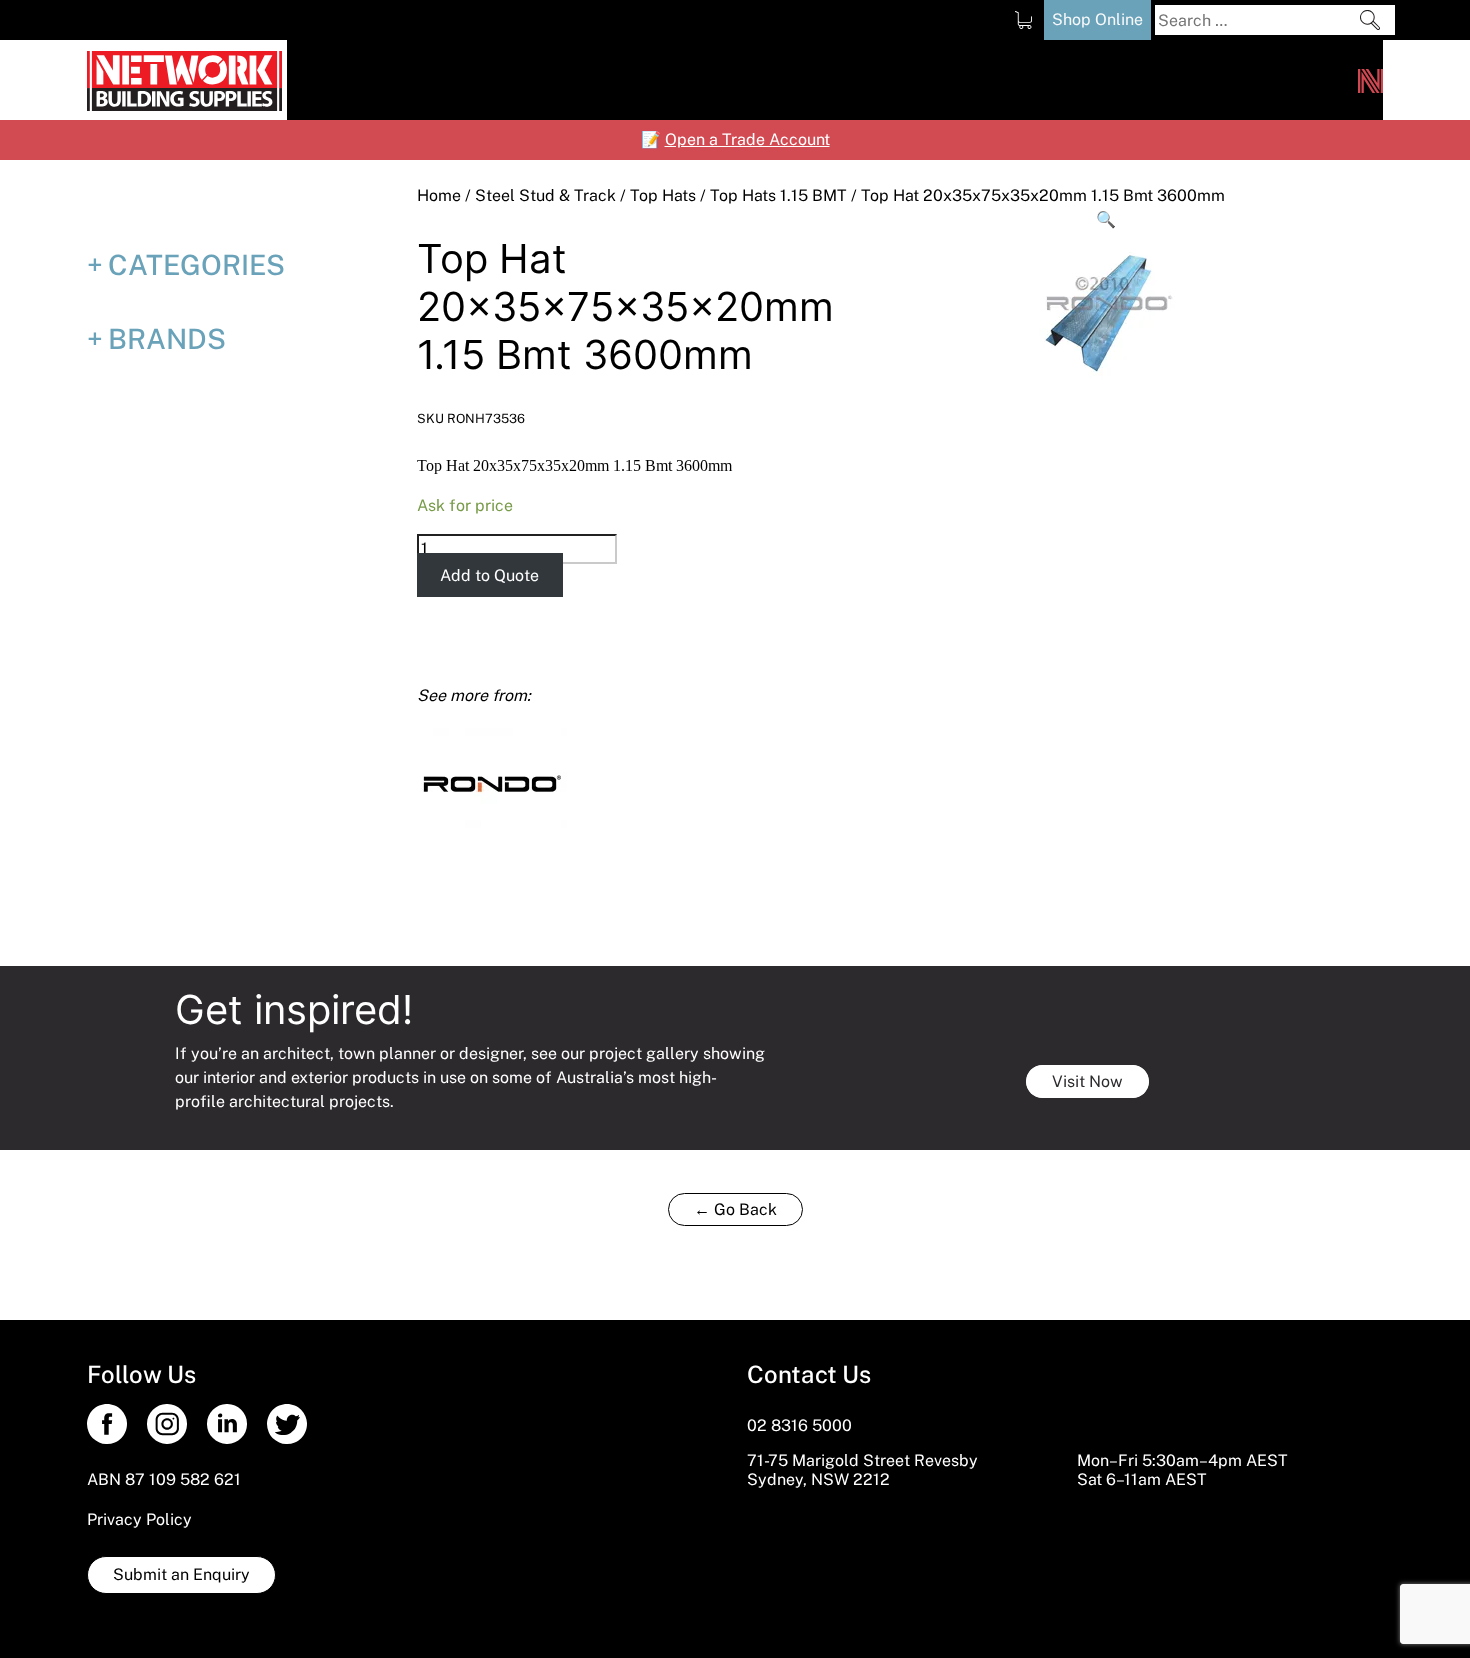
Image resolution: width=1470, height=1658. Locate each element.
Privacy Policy (139, 1519)
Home (439, 195)
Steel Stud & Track (545, 195)
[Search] (1370, 20)
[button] (1107, 220)
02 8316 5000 (799, 1425)
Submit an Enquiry (181, 1574)
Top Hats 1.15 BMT (778, 195)
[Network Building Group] (1370, 80)
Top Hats (663, 195)
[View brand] (492, 781)
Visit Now (1087, 1081)
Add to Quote (489, 575)
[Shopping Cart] (1023, 20)
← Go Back (735, 1209)
